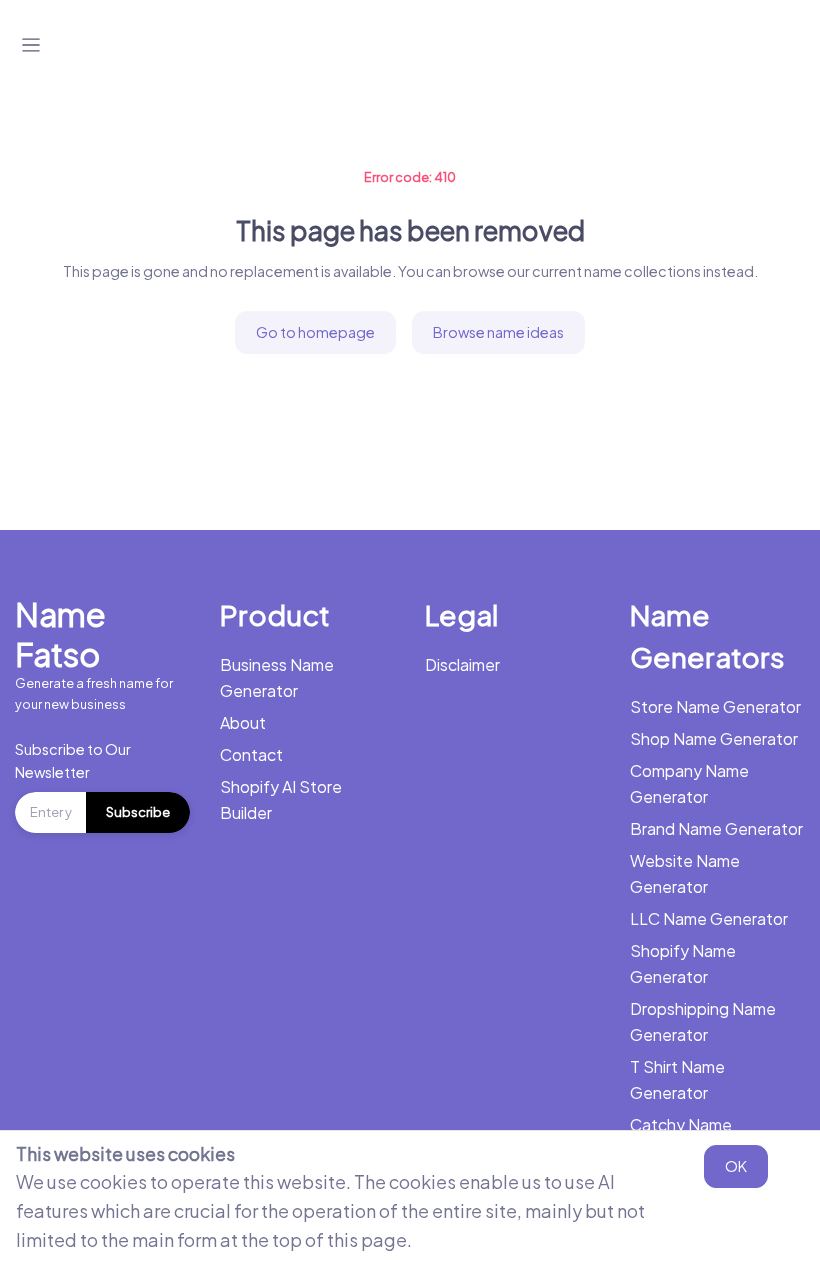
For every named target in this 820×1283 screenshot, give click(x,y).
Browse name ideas (498, 332)
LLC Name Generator (709, 918)
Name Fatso (60, 634)
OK (736, 1166)
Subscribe (138, 812)
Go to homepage (315, 332)
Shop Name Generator (714, 738)
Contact (251, 754)
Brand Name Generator (716, 828)
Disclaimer (462, 664)
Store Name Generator (715, 706)
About (243, 722)
